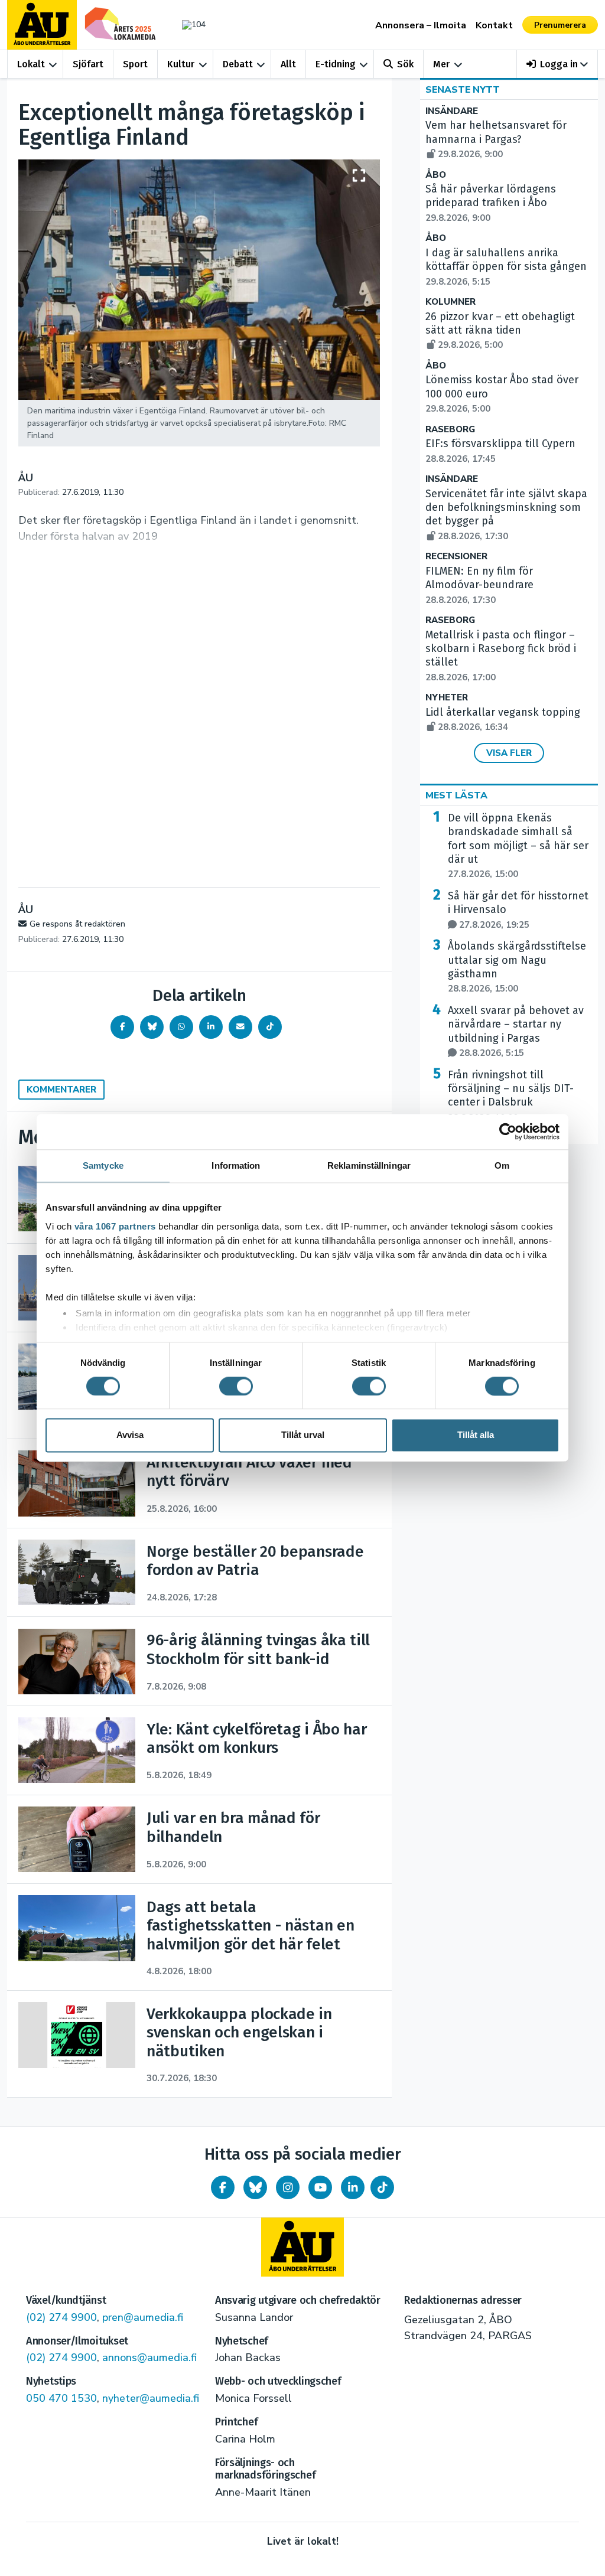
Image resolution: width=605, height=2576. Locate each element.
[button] (557, 64)
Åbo (436, 175)
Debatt (238, 64)
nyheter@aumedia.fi (151, 2398)
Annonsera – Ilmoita (421, 25)
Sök (405, 64)
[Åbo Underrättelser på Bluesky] (255, 2187)
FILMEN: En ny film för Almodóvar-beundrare (479, 585)
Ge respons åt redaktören (77, 924)
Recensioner (456, 557)
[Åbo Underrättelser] (302, 2247)
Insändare (452, 111)
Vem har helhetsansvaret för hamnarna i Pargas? (496, 139)
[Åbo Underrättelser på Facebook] (223, 2187)
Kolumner (451, 302)
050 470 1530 (61, 2398)
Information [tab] (236, 1165)
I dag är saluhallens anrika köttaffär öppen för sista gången (506, 267)
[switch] (236, 1386)
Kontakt (494, 25)
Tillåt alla (476, 1435)
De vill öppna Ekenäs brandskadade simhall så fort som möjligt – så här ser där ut (518, 846)
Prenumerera (560, 25)
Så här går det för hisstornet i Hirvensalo (518, 910)
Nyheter (447, 698)
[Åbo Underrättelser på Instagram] (288, 2187)
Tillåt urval (303, 1435)
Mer (441, 64)
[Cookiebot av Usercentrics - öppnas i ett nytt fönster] (508, 1132)
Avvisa (130, 1435)
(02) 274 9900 (61, 2317)
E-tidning (336, 64)
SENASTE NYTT (463, 90)
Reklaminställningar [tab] (369, 1165)
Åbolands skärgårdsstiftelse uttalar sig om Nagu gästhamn (517, 967)
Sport (135, 64)
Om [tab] (502, 1165)
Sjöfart (88, 64)
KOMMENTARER (61, 1090)
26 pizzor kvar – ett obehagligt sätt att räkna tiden (500, 331)
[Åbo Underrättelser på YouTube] (320, 2187)
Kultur (181, 64)
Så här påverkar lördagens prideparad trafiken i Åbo (491, 203)
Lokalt (31, 64)
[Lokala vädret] (191, 25)
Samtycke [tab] (103, 1165)
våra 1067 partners (115, 1226)
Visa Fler (509, 753)
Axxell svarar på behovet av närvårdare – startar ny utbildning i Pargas (516, 1031)
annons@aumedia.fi (149, 2357)
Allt (288, 64)
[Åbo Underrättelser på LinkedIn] (353, 2187)
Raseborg (450, 430)
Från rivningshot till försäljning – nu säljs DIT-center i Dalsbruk (511, 1096)
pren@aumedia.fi (143, 2317)
